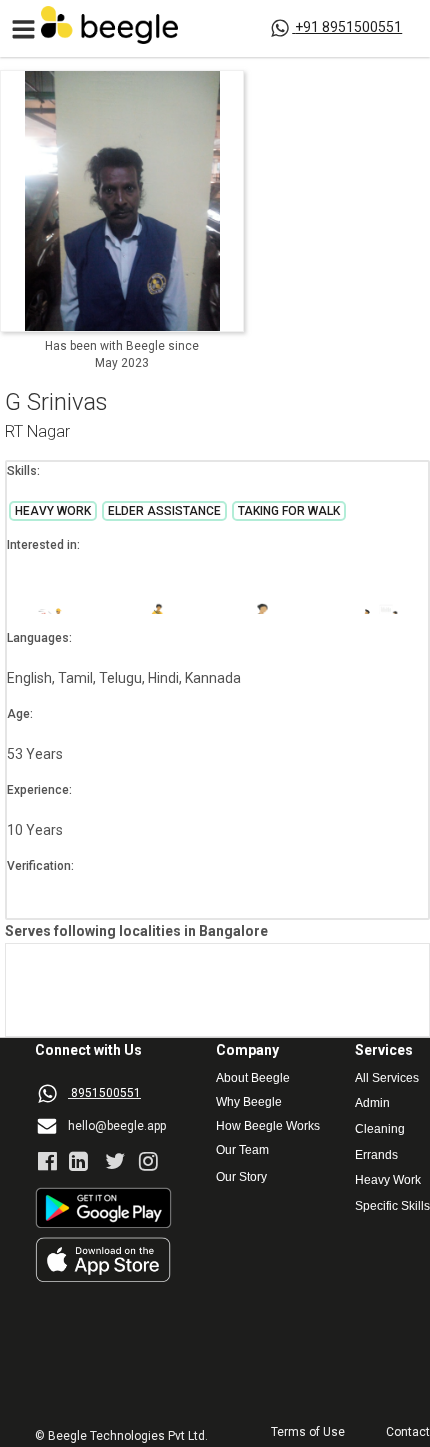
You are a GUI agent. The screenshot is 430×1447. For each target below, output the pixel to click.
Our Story (241, 1177)
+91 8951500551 (348, 27)
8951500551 (106, 1093)
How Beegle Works (268, 1126)
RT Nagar (37, 432)
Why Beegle (249, 1102)
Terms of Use (308, 1432)
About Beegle (253, 1078)
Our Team (242, 1150)
